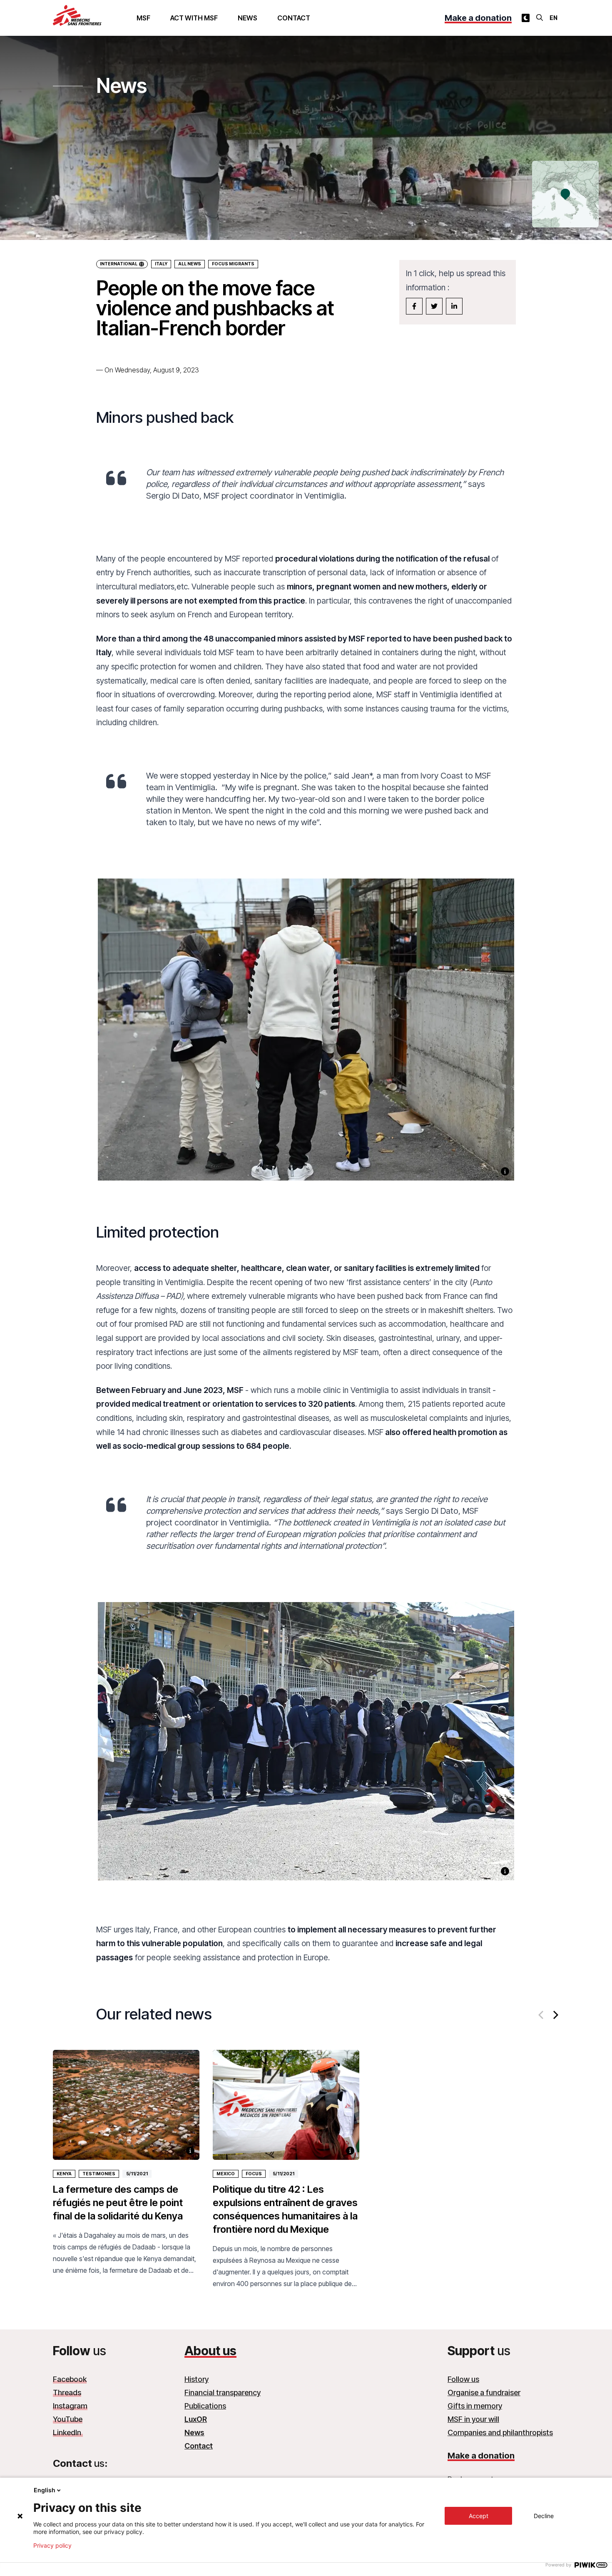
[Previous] (542, 2015)
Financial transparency (223, 2393)
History (197, 2379)
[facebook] (414, 306)
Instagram (70, 2406)
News (248, 18)
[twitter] (434, 306)
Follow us (463, 2379)
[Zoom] (306, 1039)
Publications (205, 2406)
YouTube (68, 2419)
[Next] (555, 2015)
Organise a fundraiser (484, 2393)
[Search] (540, 17)
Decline (544, 2516)
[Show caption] (505, 1171)
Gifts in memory (475, 2406)
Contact (294, 18)
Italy (161, 264)
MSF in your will (473, 2419)
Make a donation (478, 18)
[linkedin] (454, 306)
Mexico (226, 2174)
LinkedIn (68, 2432)
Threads (67, 2393)
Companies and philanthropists (500, 2432)
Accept (479, 2516)
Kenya (64, 2174)
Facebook (70, 2379)
